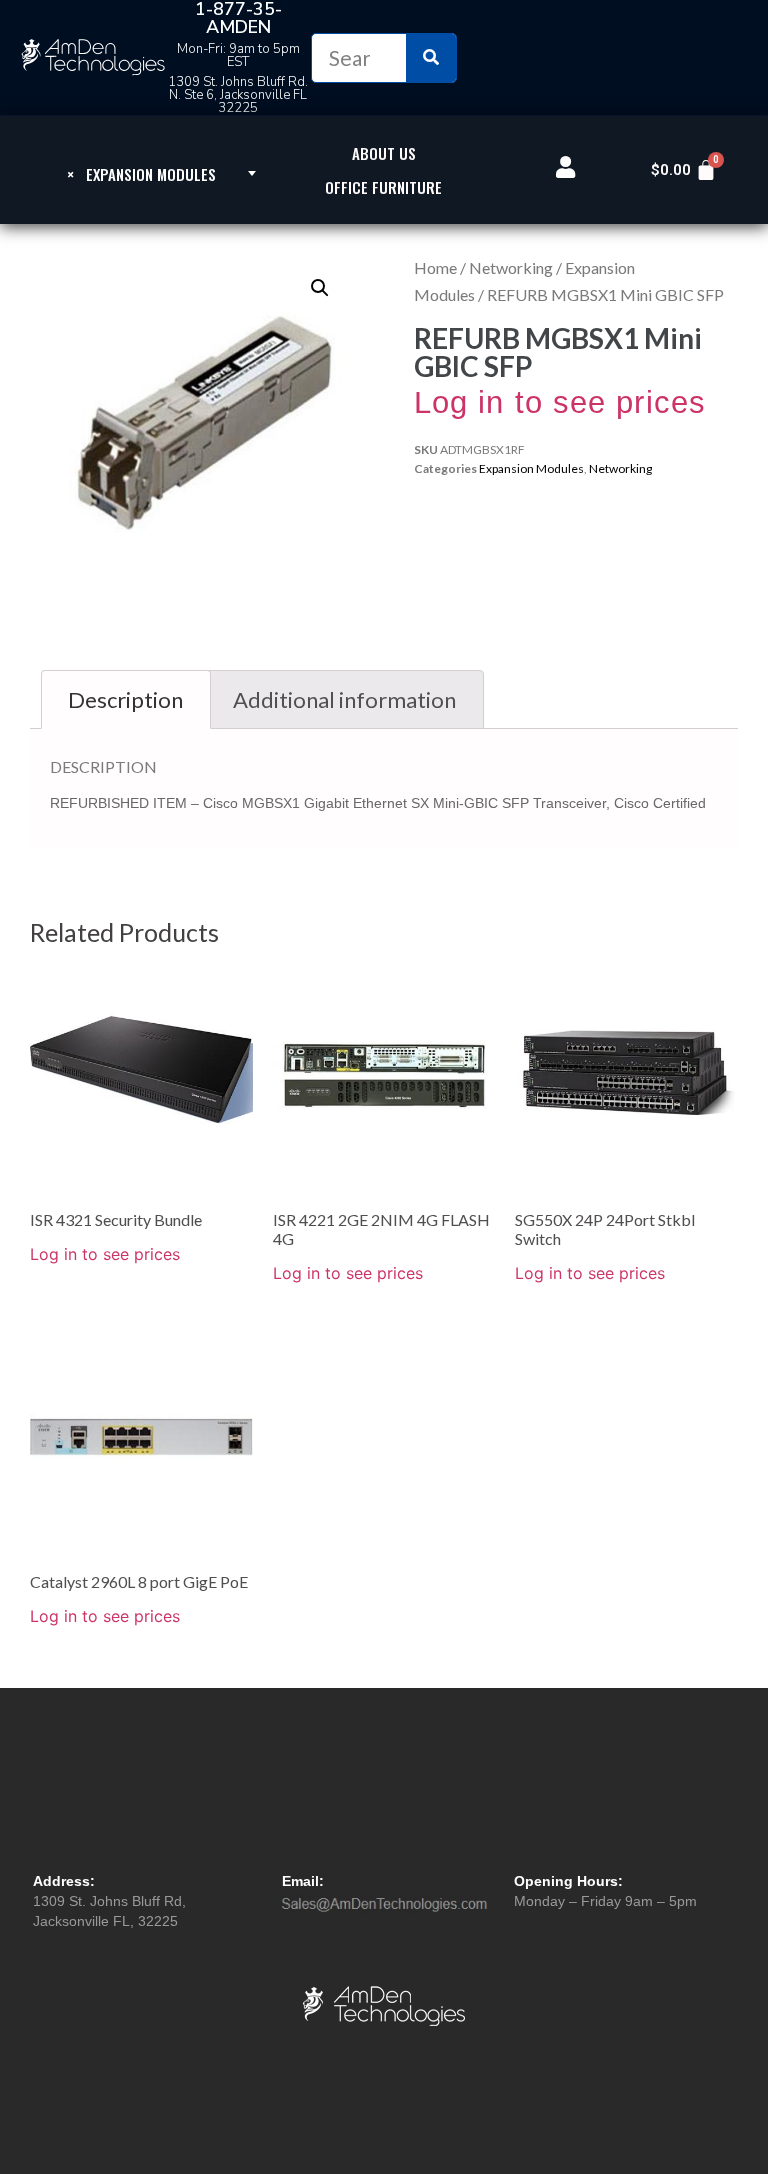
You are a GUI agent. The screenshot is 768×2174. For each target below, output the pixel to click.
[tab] (126, 699)
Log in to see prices (560, 402)
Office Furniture (383, 187)
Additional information (344, 699)
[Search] (431, 58)
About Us (384, 153)
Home (435, 267)
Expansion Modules (531, 468)
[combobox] (141, 173)
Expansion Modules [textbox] (141, 174)
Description (125, 699)
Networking (511, 267)
